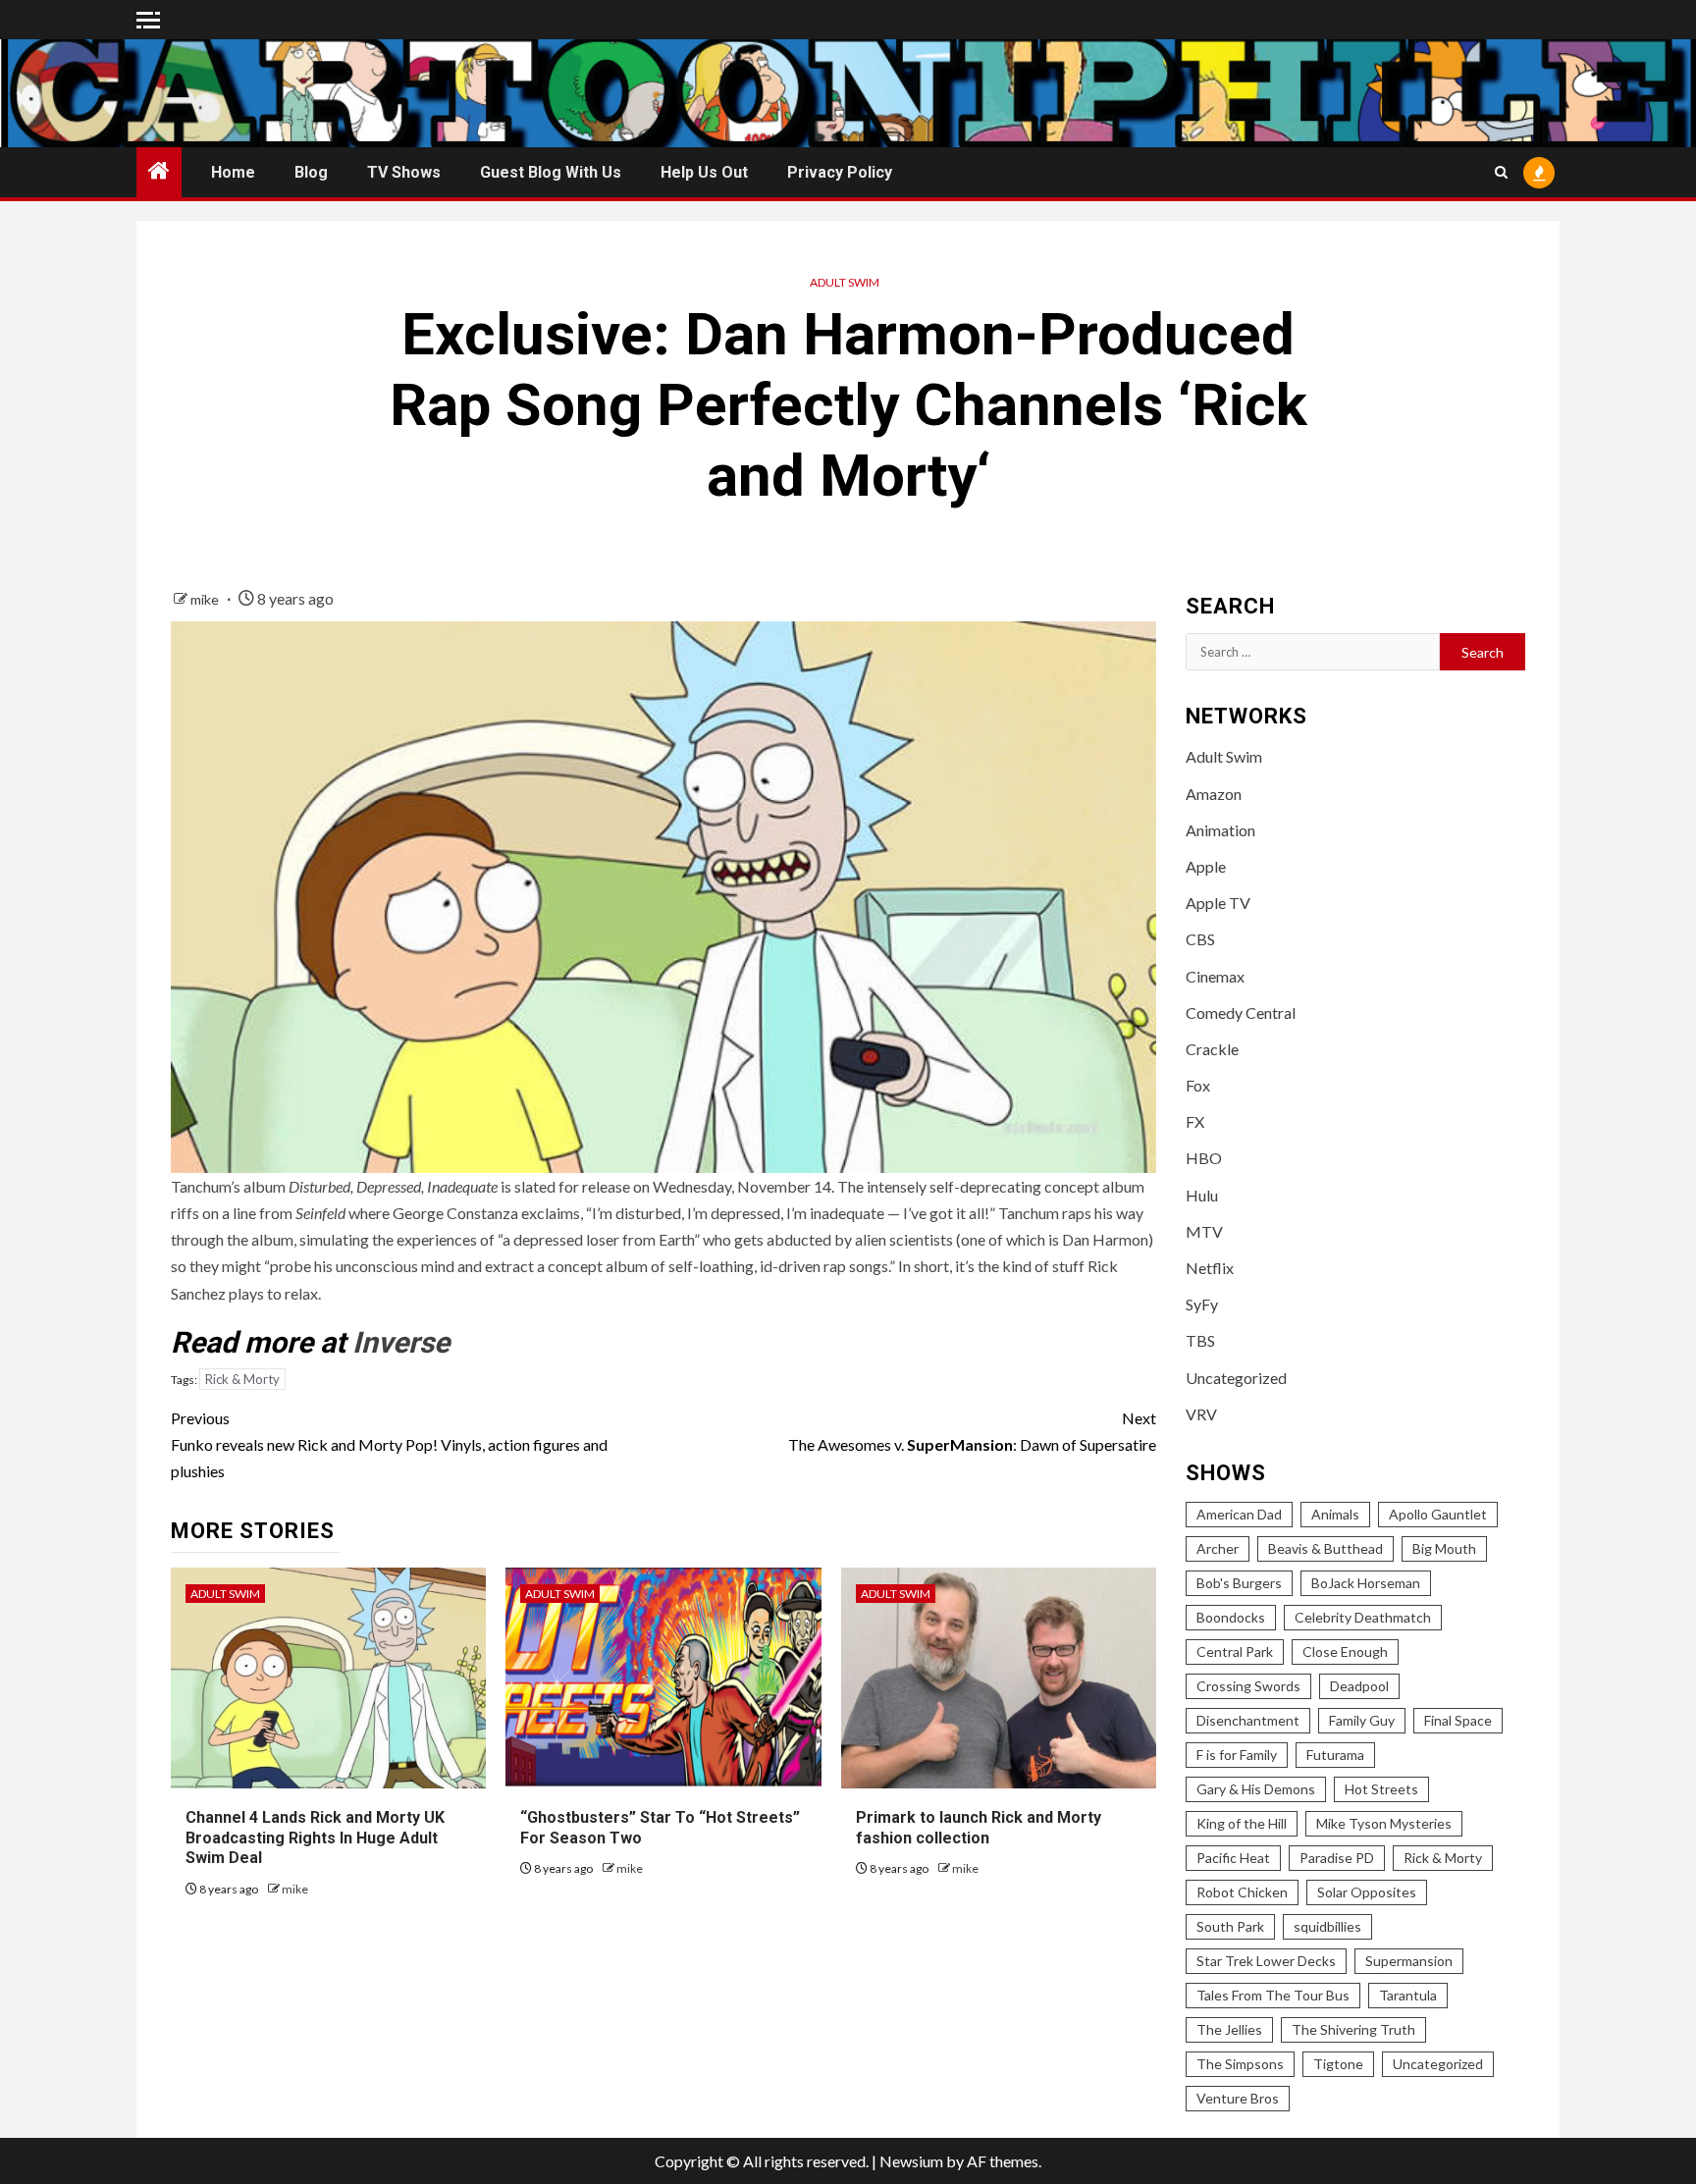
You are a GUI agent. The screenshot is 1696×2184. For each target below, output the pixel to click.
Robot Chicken (1242, 1892)
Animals (1335, 1514)
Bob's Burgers (1239, 1583)
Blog (311, 172)
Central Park (1235, 1651)
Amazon (1214, 794)
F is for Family (1237, 1755)
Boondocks (1231, 1617)
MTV (1204, 1231)
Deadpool (1359, 1686)
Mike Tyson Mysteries (1384, 1823)
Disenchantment (1248, 1720)
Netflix (1210, 1268)
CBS (1200, 939)
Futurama (1335, 1755)
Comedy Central (1241, 1012)
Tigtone (1338, 2064)
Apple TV (1218, 903)
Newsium (911, 2161)
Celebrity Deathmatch (1363, 1617)
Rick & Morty (242, 1379)
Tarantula (1408, 1995)
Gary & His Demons (1256, 1789)
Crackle (1212, 1049)
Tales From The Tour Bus (1273, 1995)
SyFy (1202, 1304)
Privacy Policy (840, 172)
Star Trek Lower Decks (1266, 1961)
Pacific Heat (1233, 1858)
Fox (1198, 1085)
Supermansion (1409, 1961)
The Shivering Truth (1353, 2029)
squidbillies (1327, 1926)
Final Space (1458, 1720)
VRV (1201, 1414)
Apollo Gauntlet (1438, 1514)
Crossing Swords (1248, 1686)
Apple (1206, 866)
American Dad (1239, 1514)
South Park (1230, 1926)
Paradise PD (1337, 1858)
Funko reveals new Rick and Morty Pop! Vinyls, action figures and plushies (389, 1444)
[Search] (1501, 172)
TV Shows (404, 172)
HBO (1204, 1158)
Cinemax (1215, 976)
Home (233, 172)
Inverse (401, 1342)
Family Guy (1362, 1720)
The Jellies (1229, 2029)
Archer (1218, 1548)
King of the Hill (1242, 1823)
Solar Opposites (1367, 1892)
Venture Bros (1238, 2098)
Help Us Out (704, 172)
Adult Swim (845, 282)
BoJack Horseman (1366, 1583)
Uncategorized (1236, 1378)
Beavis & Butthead (1325, 1548)
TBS (1200, 1340)
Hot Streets (1381, 1789)
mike (206, 599)
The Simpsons (1240, 2064)
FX (1195, 1121)
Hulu (1202, 1195)
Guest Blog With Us (551, 172)
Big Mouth (1444, 1548)
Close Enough (1345, 1651)
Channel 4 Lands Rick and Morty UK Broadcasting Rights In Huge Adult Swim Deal (315, 1838)
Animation (1220, 830)
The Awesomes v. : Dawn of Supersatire (972, 1431)
